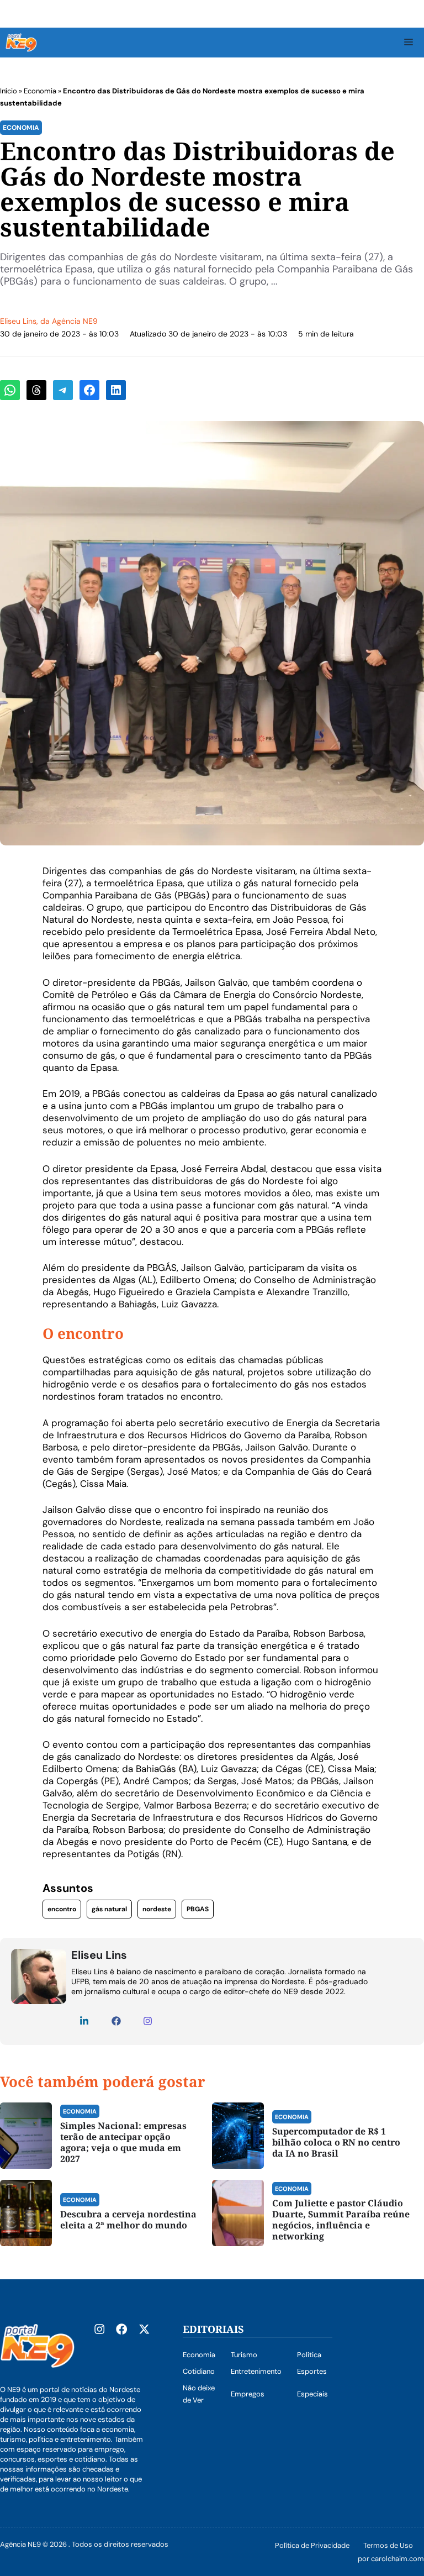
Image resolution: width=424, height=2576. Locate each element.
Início (9, 91)
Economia (40, 91)
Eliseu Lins (18, 321)
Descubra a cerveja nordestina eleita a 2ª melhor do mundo (128, 2220)
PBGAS (198, 1909)
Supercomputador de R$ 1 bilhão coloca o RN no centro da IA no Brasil (336, 2142)
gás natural (109, 1909)
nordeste (157, 1909)
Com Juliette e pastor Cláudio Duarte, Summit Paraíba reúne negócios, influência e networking (341, 2220)
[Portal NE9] (21, 43)
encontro (62, 1909)
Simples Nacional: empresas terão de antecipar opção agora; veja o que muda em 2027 (123, 2142)
